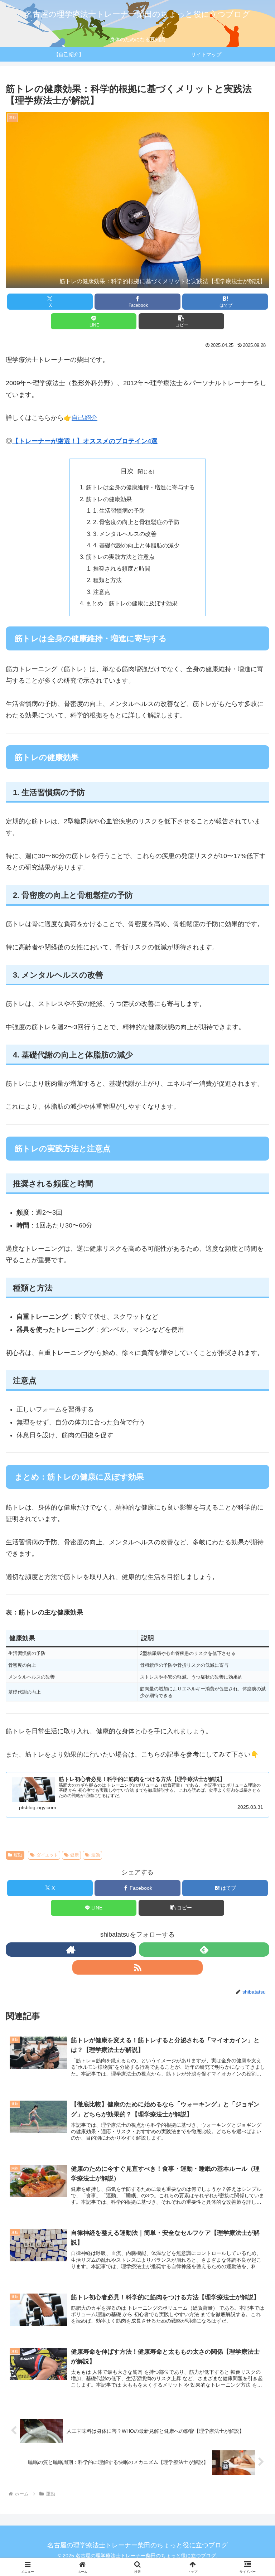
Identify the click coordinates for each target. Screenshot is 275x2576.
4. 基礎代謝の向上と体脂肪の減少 (136, 545)
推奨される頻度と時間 (122, 568)
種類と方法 (107, 580)
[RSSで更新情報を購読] (137, 1967)
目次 (127, 471)
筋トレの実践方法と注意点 (120, 557)
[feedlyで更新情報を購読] (204, 1950)
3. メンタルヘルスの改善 (125, 534)
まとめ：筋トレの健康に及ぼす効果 (132, 603)
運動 (18, 1855)
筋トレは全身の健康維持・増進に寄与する (140, 487)
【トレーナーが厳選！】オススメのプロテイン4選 (85, 441)
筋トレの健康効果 (109, 499)
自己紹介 (85, 418)
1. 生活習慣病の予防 (119, 510)
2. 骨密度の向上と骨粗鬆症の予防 (136, 522)
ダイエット (47, 1855)
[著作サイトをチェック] (71, 1950)
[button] (181, 321)
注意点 (102, 592)
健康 (74, 1855)
